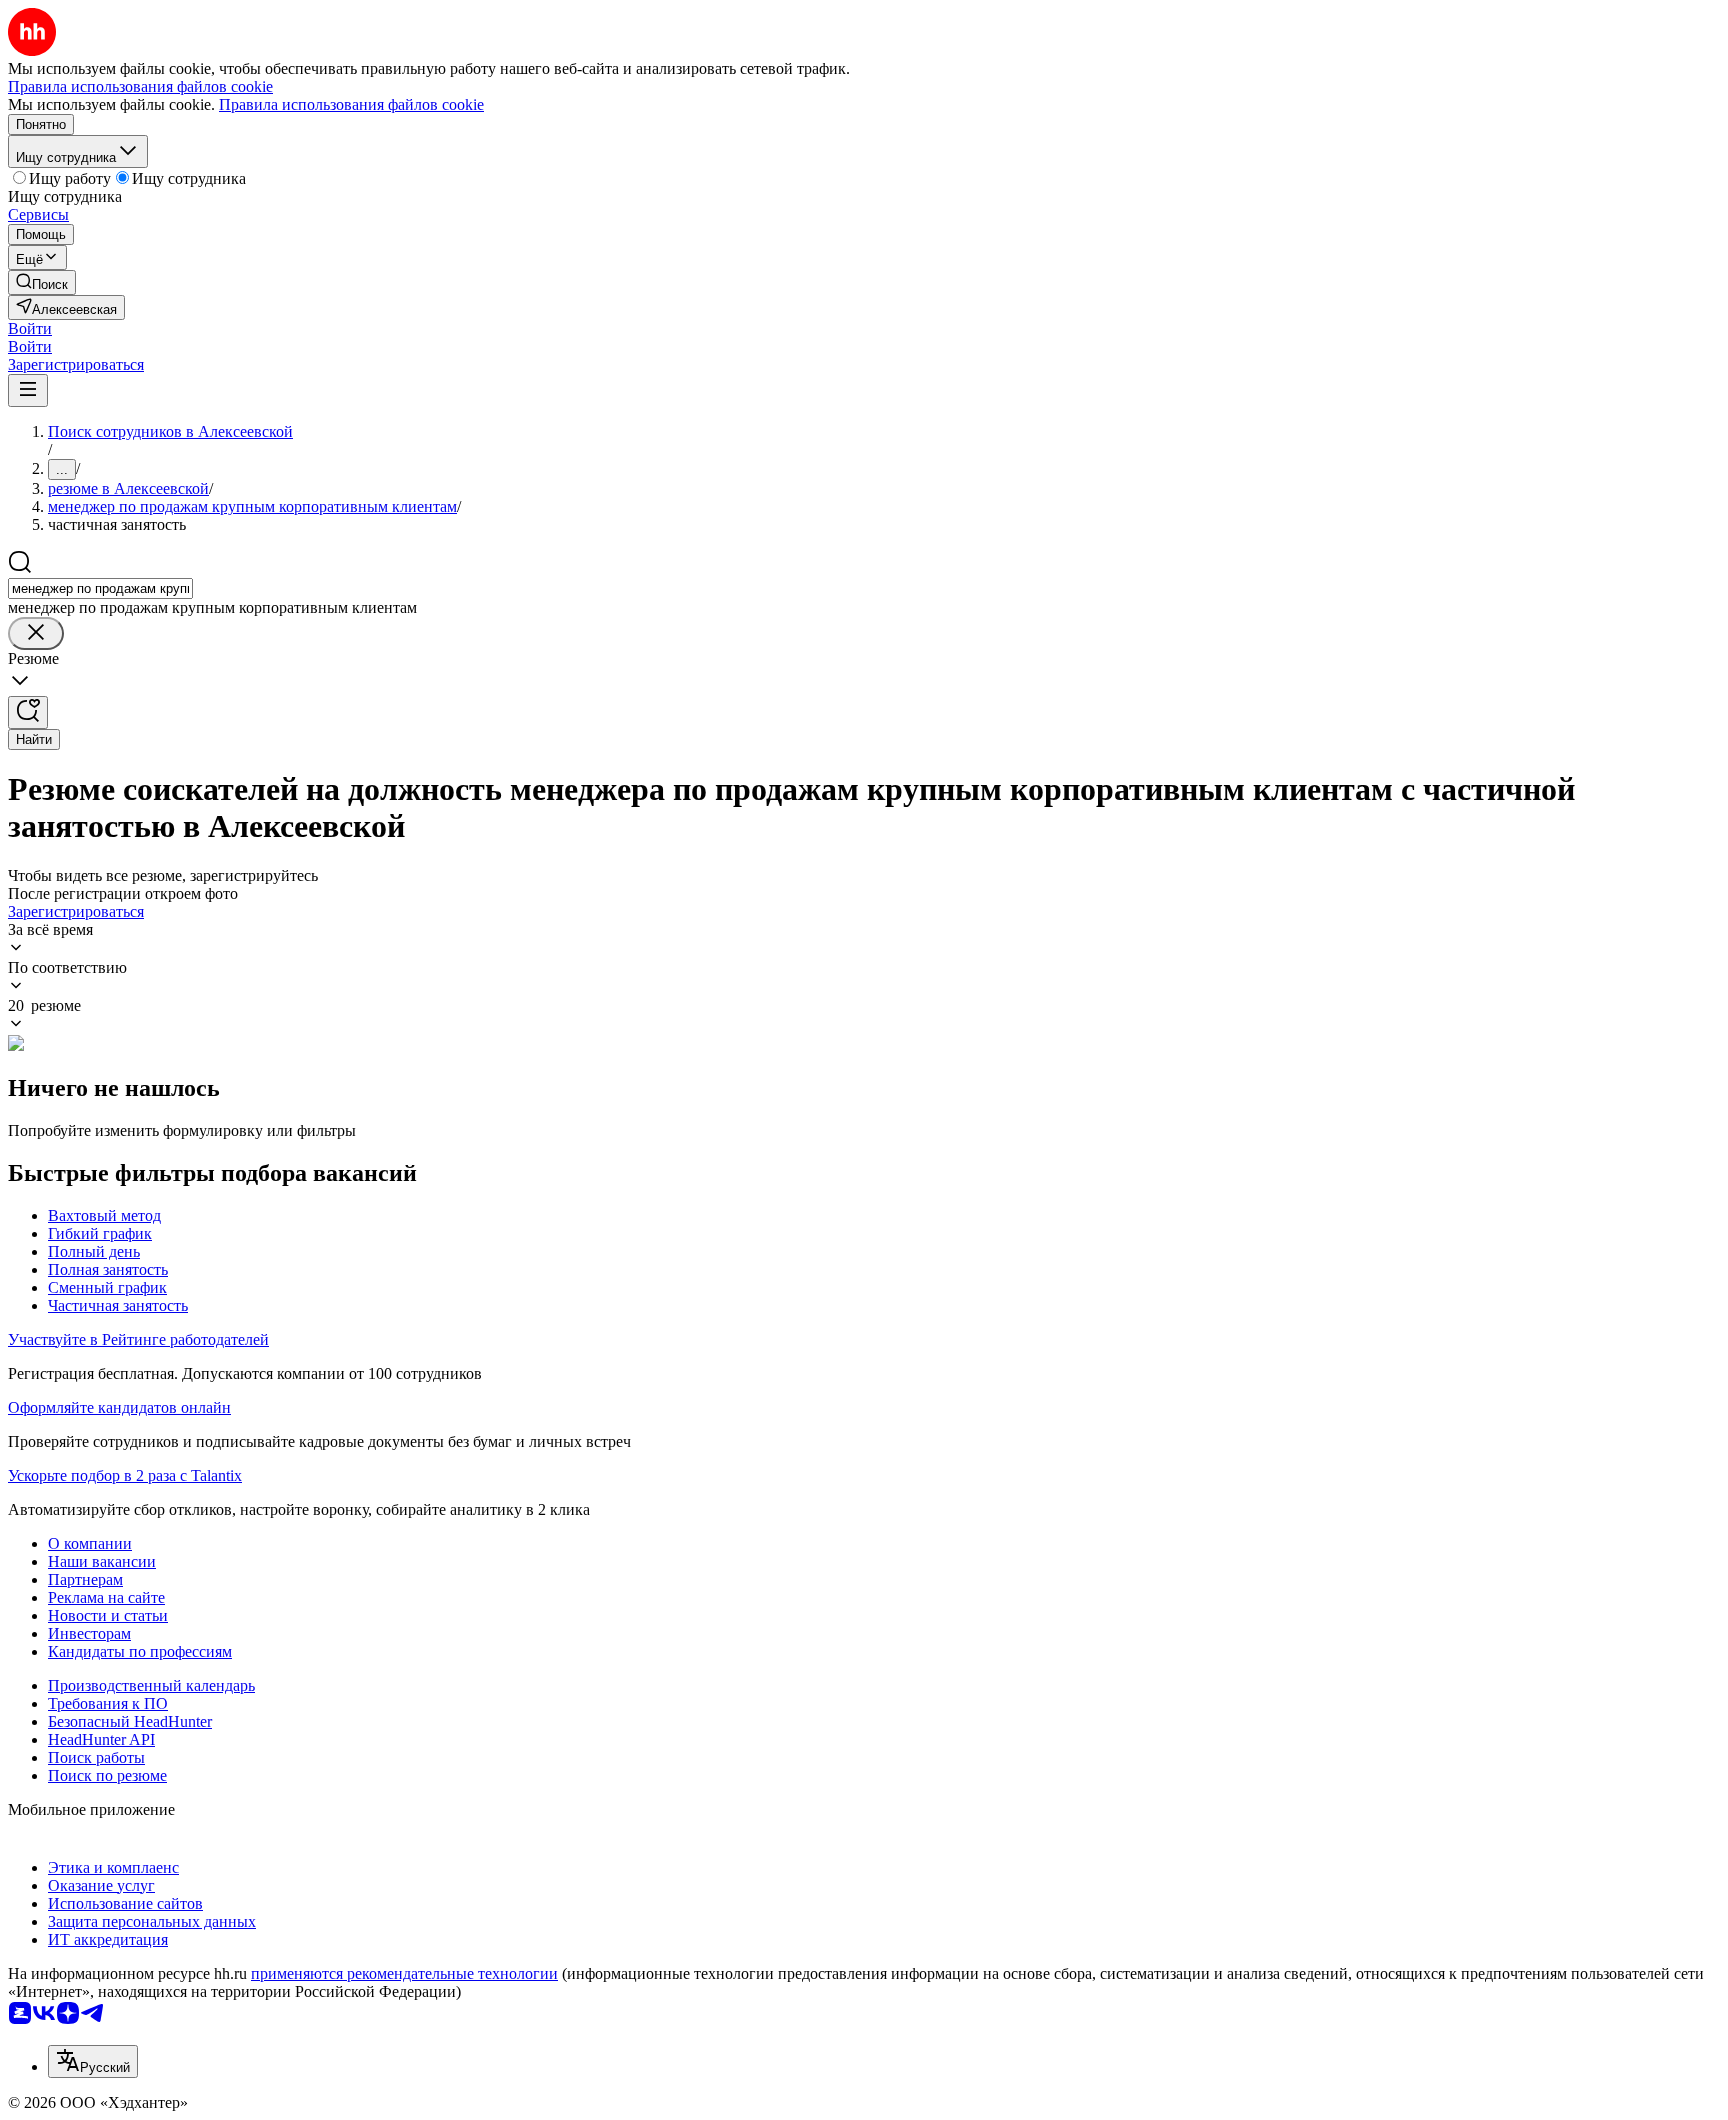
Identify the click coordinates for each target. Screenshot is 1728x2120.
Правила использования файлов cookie (351, 104)
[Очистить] (36, 633)
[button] (30, 328)
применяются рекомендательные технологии (404, 1973)
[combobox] (100, 588)
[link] (42, 282)
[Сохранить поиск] (28, 712)
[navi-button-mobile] (28, 390)
